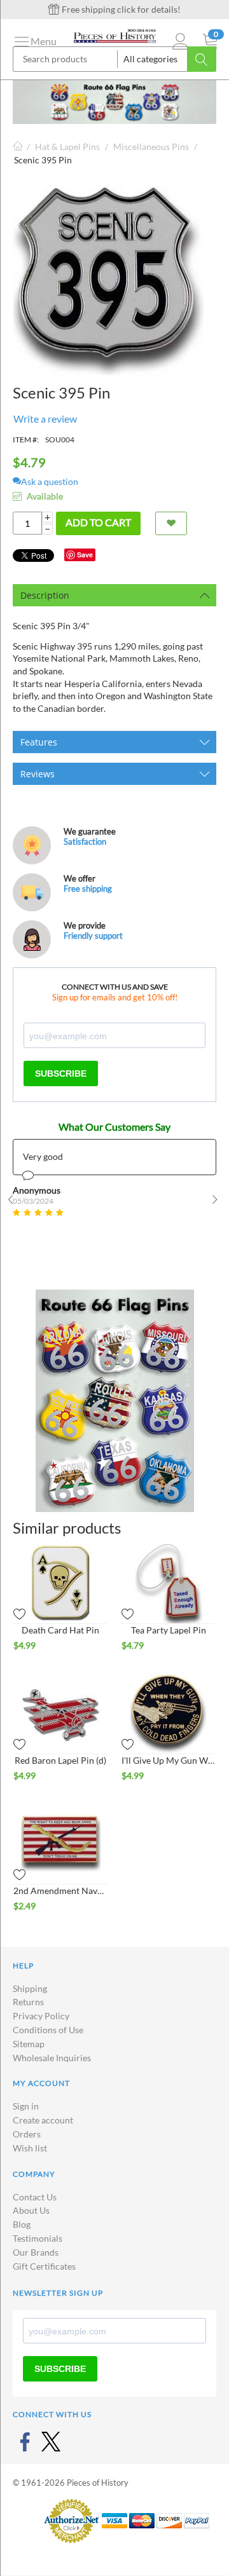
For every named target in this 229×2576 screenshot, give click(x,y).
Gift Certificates (44, 2266)
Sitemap (29, 2044)
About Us (31, 2210)
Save (85, 555)
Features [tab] (39, 742)
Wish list (30, 2148)
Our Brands (36, 2252)
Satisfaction (85, 842)
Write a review (45, 419)
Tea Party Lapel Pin (169, 1630)
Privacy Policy (41, 2016)
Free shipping (88, 889)
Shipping (30, 1988)
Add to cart (98, 522)
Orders (27, 2134)
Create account (43, 2120)
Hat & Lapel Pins (67, 147)
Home (18, 147)
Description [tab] (45, 595)
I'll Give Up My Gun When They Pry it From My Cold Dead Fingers (169, 1760)
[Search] (202, 59)
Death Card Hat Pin (60, 1630)
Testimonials (38, 2238)
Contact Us (35, 2197)
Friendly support (93, 936)
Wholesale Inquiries (52, 2058)
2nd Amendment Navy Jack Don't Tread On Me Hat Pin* (60, 1891)
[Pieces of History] (115, 35)
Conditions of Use (48, 2030)
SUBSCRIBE (61, 1073)
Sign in (26, 2106)
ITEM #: (26, 440)
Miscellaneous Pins (151, 147)
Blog (22, 2224)
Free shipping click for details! (120, 9)
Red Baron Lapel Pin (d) (60, 1760)
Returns (28, 2002)
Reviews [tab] (38, 774)
